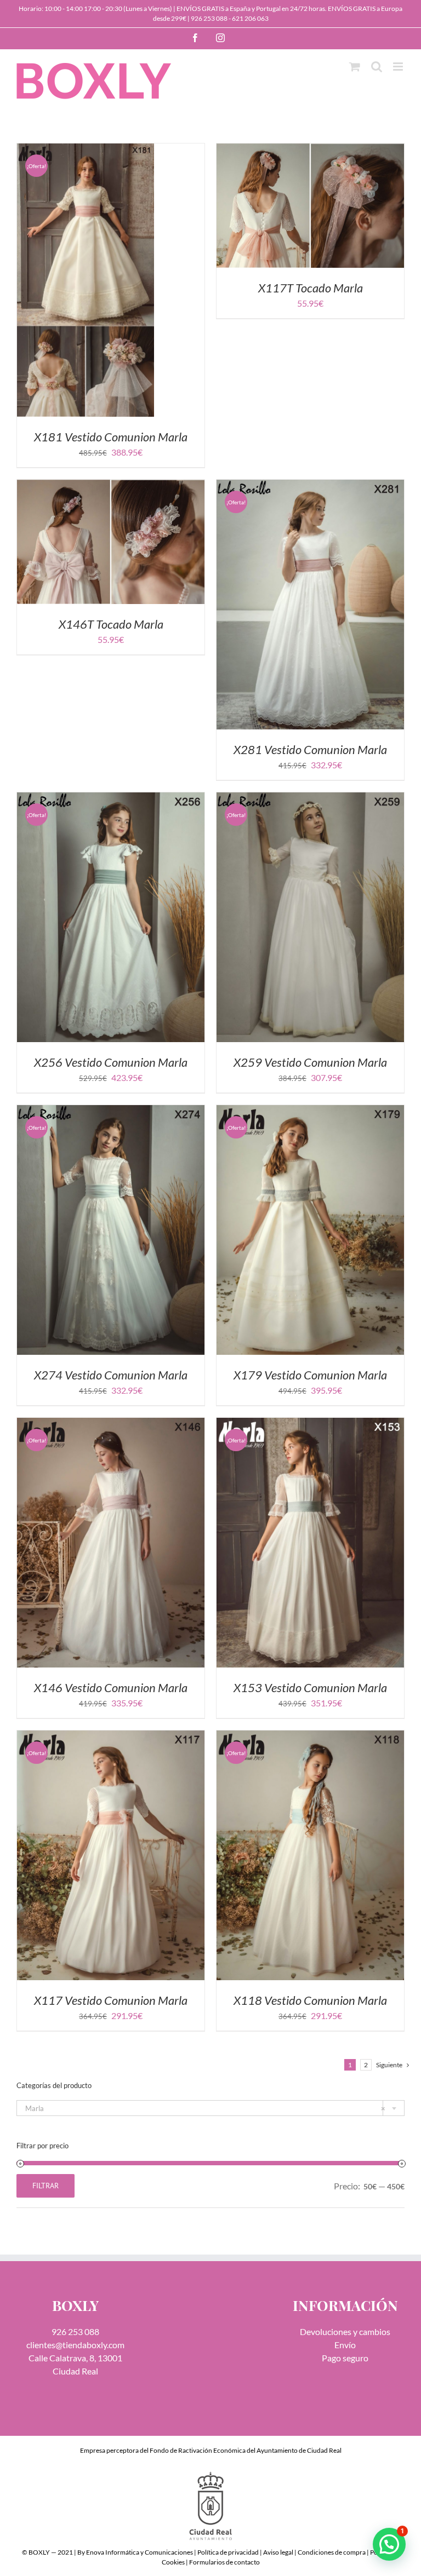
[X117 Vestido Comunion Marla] (111, 1737)
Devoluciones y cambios (345, 2331)
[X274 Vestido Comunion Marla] (111, 1111)
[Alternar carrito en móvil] (355, 67)
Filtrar (45, 2186)
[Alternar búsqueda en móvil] (377, 67)
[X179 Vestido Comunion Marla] (310, 1111)
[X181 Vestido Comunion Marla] (86, 150)
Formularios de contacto (224, 2562)
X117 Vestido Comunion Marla (111, 2000)
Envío (345, 2345)
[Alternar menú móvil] (399, 67)
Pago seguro (345, 2358)
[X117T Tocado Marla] (310, 150)
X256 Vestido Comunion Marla (111, 1062)
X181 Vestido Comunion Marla (111, 437)
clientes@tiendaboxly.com (75, 2345)
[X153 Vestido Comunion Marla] (310, 1424)
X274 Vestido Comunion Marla (111, 1375)
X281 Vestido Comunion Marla (310, 749)
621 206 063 (250, 18)
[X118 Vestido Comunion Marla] (310, 1737)
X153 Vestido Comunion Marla (310, 1687)
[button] (389, 2544)
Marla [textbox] (205, 2108)
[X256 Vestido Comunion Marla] (111, 799)
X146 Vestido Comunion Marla (111, 1687)
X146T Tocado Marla (111, 624)
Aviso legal (278, 2552)
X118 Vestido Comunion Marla (310, 2000)
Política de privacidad (228, 2552)
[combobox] (210, 2108)
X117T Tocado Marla (311, 288)
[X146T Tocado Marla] (111, 486)
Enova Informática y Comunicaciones (140, 2552)
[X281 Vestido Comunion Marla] (310, 486)
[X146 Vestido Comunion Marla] (111, 1424)
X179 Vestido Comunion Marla (310, 1375)
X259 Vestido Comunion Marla (310, 1062)
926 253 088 (209, 18)
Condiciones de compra (332, 2552)
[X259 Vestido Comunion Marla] (310, 799)
